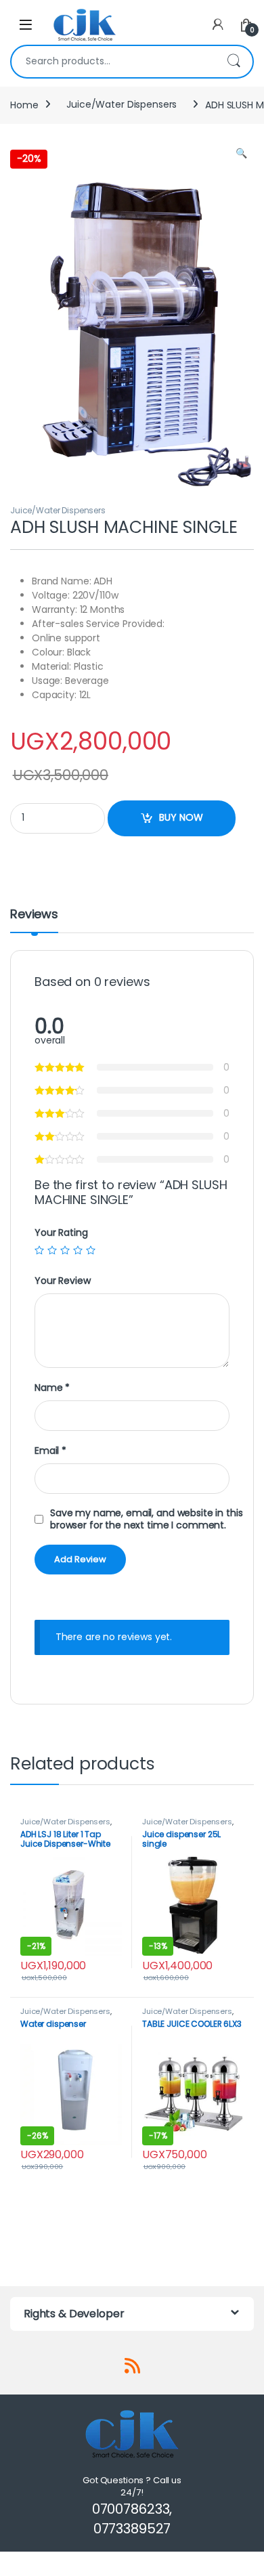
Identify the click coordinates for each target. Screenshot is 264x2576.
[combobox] (113, 62)
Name (52, 1388)
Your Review (62, 1281)
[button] (241, 154)
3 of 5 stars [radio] (65, 1250)
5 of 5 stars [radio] (91, 1250)
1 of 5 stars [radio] (39, 1250)
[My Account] (218, 25)
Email (50, 1451)
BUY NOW (181, 817)
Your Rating (61, 1232)
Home (24, 104)
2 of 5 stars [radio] (52, 1250)
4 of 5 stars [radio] (78, 1250)
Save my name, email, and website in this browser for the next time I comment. (146, 1519)
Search (234, 62)
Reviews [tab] (34, 915)
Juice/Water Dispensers (122, 104)
